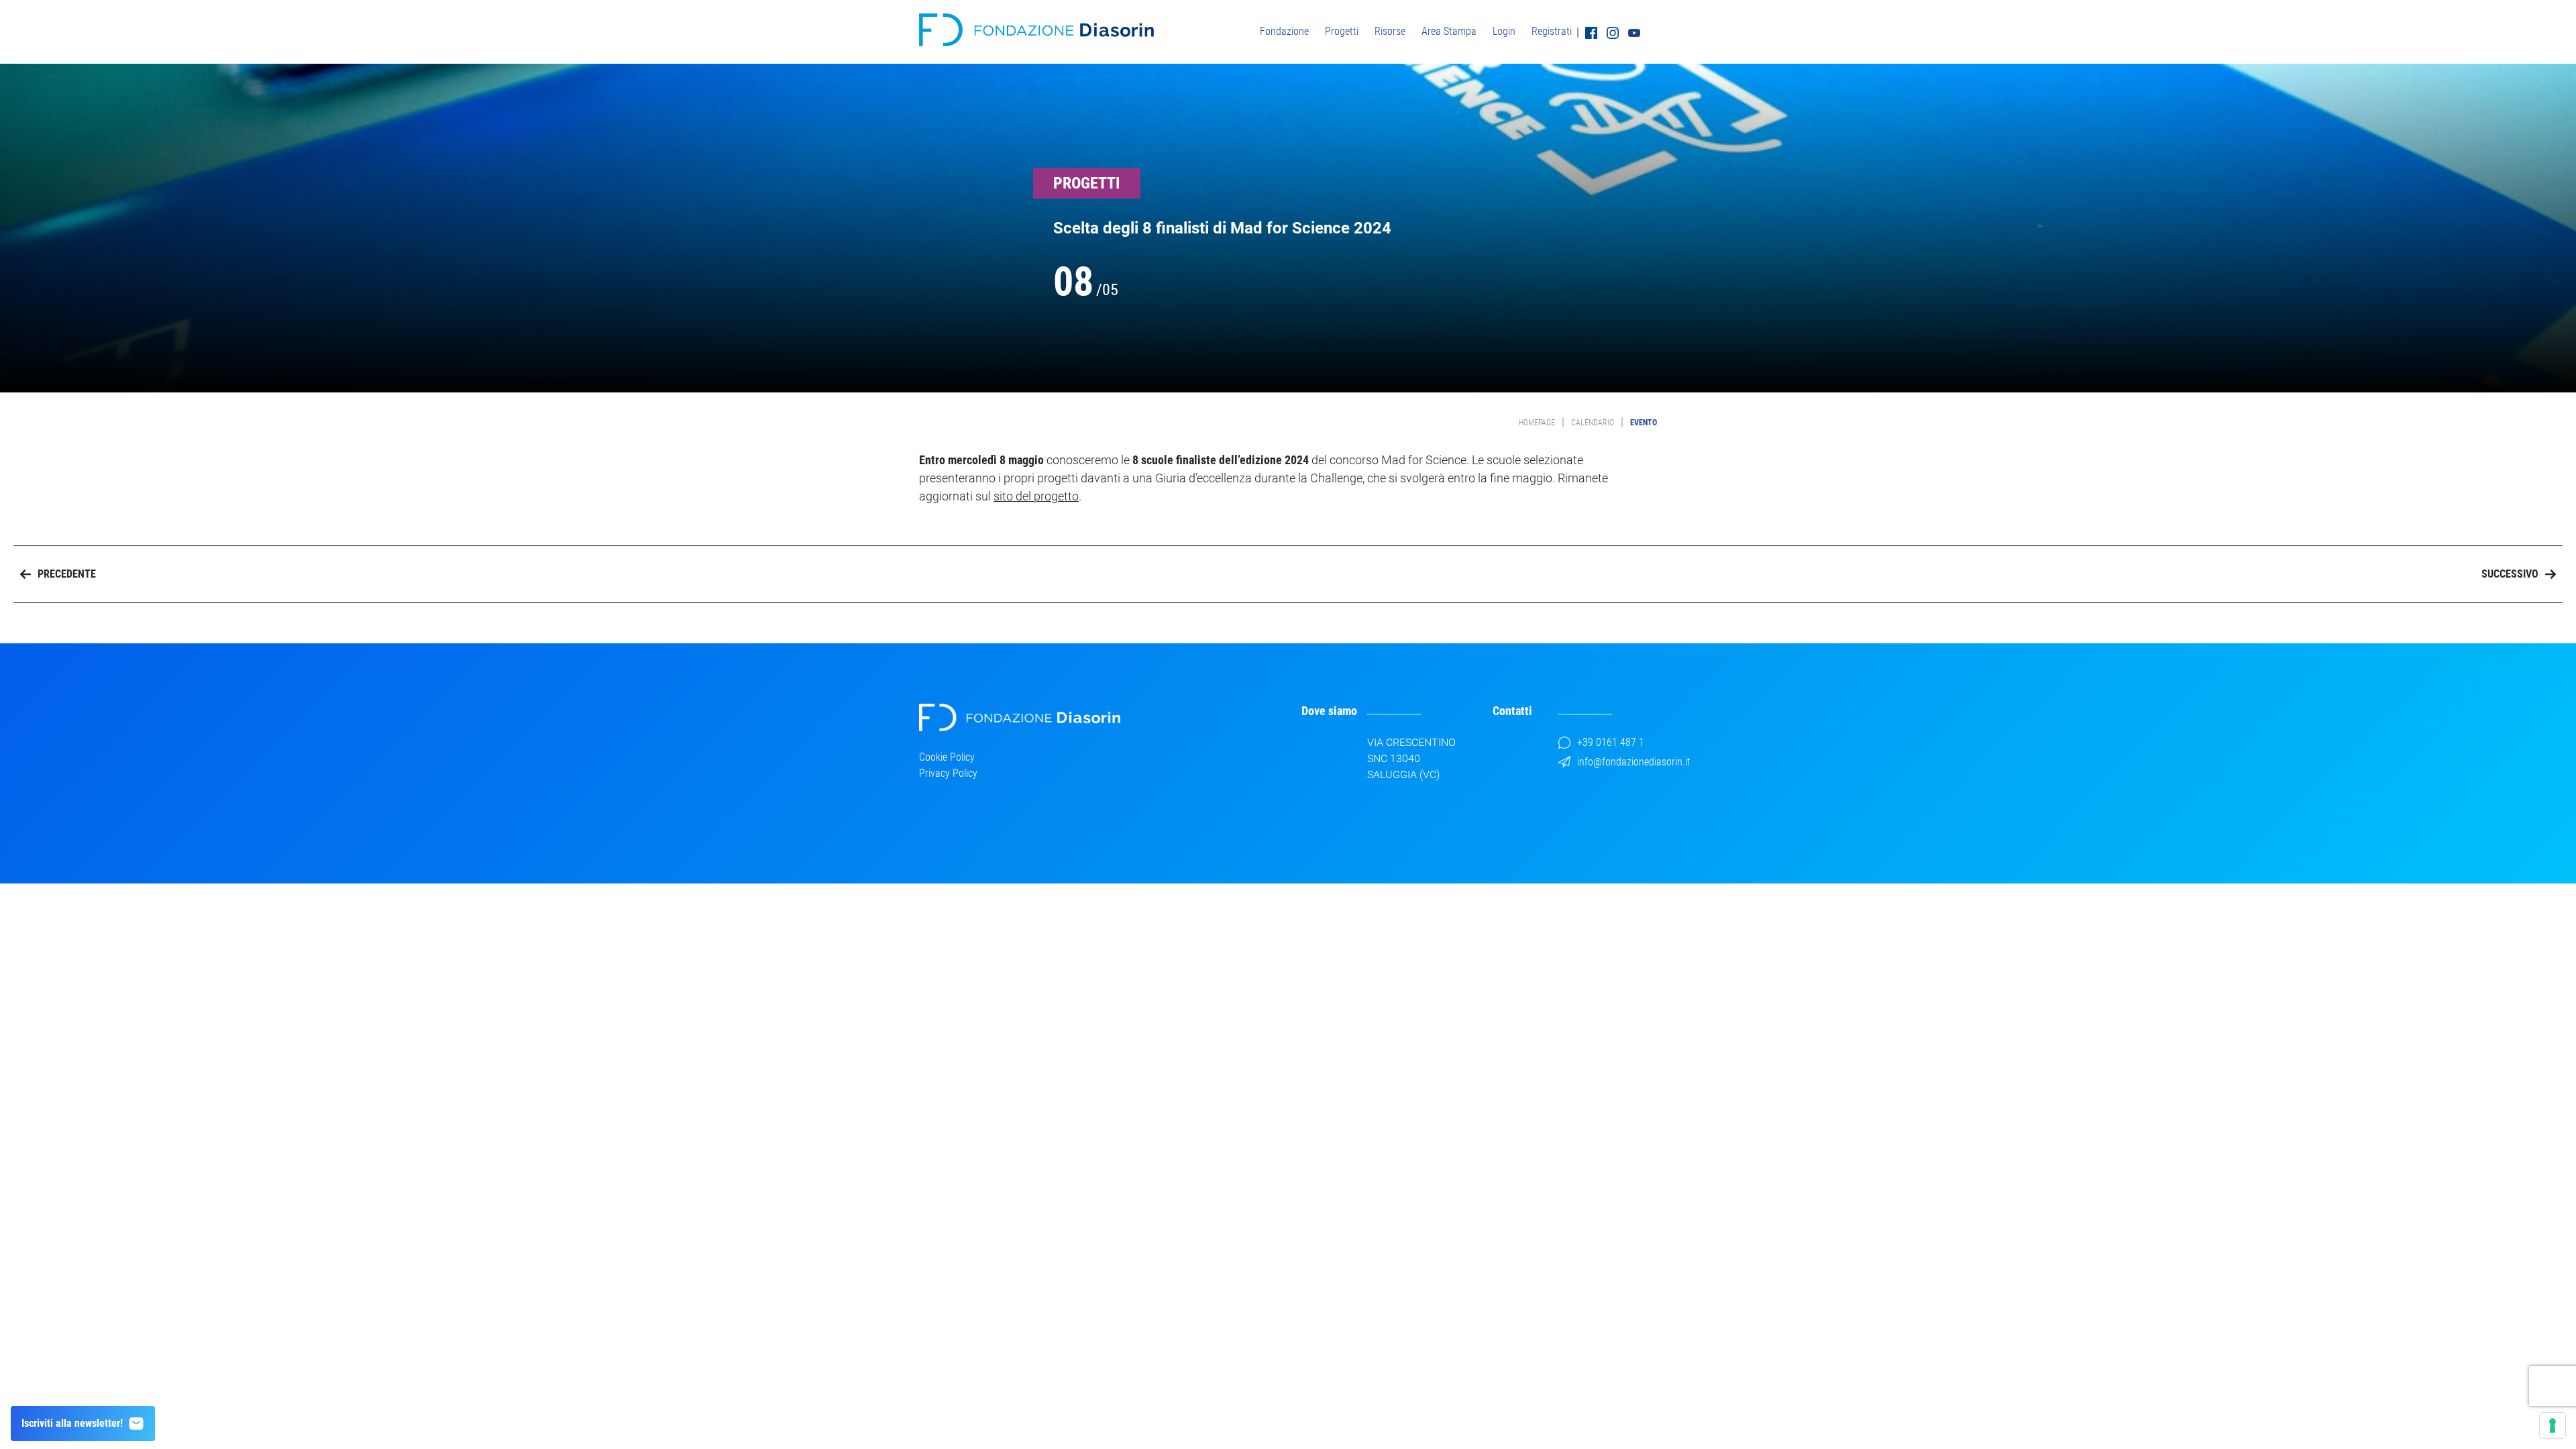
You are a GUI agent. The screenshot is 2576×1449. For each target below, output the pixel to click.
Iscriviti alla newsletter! (72, 1423)
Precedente (67, 574)
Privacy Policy (948, 773)
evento (1644, 423)
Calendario (1593, 423)
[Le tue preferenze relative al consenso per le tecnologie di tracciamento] (2553, 1426)
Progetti (1342, 31)
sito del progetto (1036, 496)
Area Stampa (1449, 31)
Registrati (1552, 31)
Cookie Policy (947, 757)
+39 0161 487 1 (1611, 742)
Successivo (2510, 574)
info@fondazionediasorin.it (1634, 762)
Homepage (1537, 423)
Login (1504, 31)
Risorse (1390, 31)
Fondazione (1284, 31)
